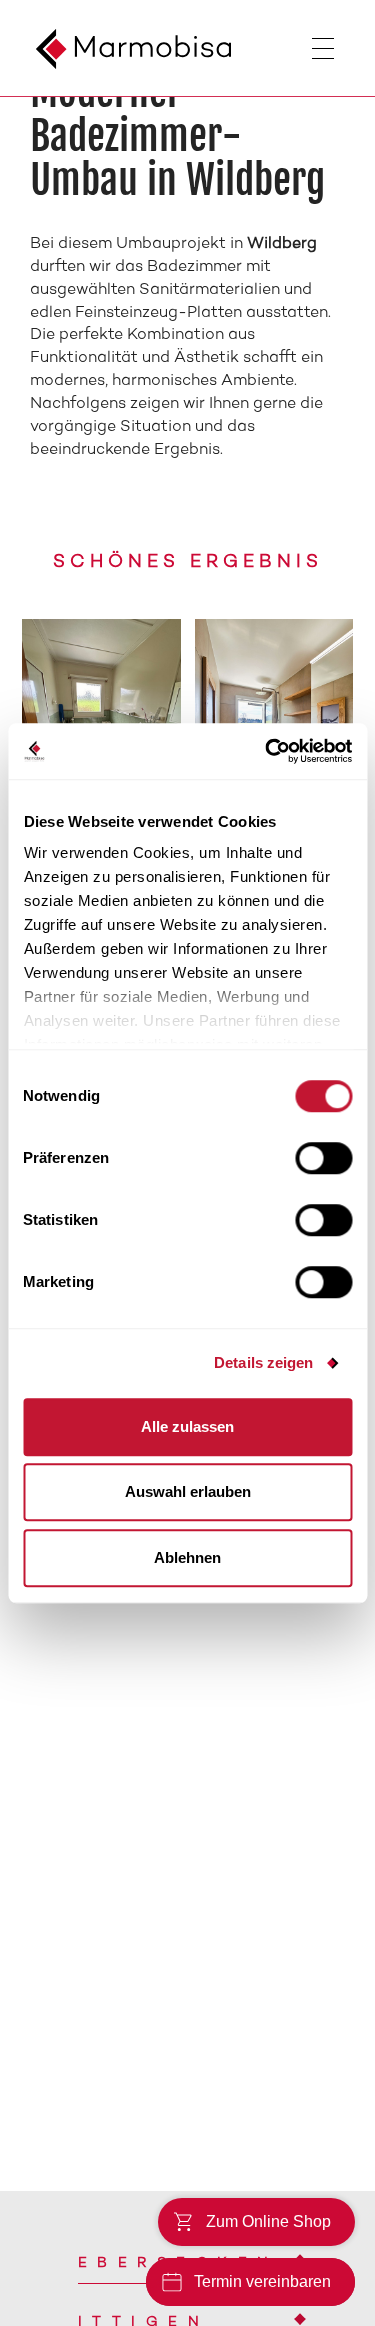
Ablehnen (187, 1557)
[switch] (323, 1158)
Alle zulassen (187, 1426)
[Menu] (340, 53)
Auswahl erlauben (188, 1491)
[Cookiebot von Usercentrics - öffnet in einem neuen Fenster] (267, 751)
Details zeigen (263, 1362)
